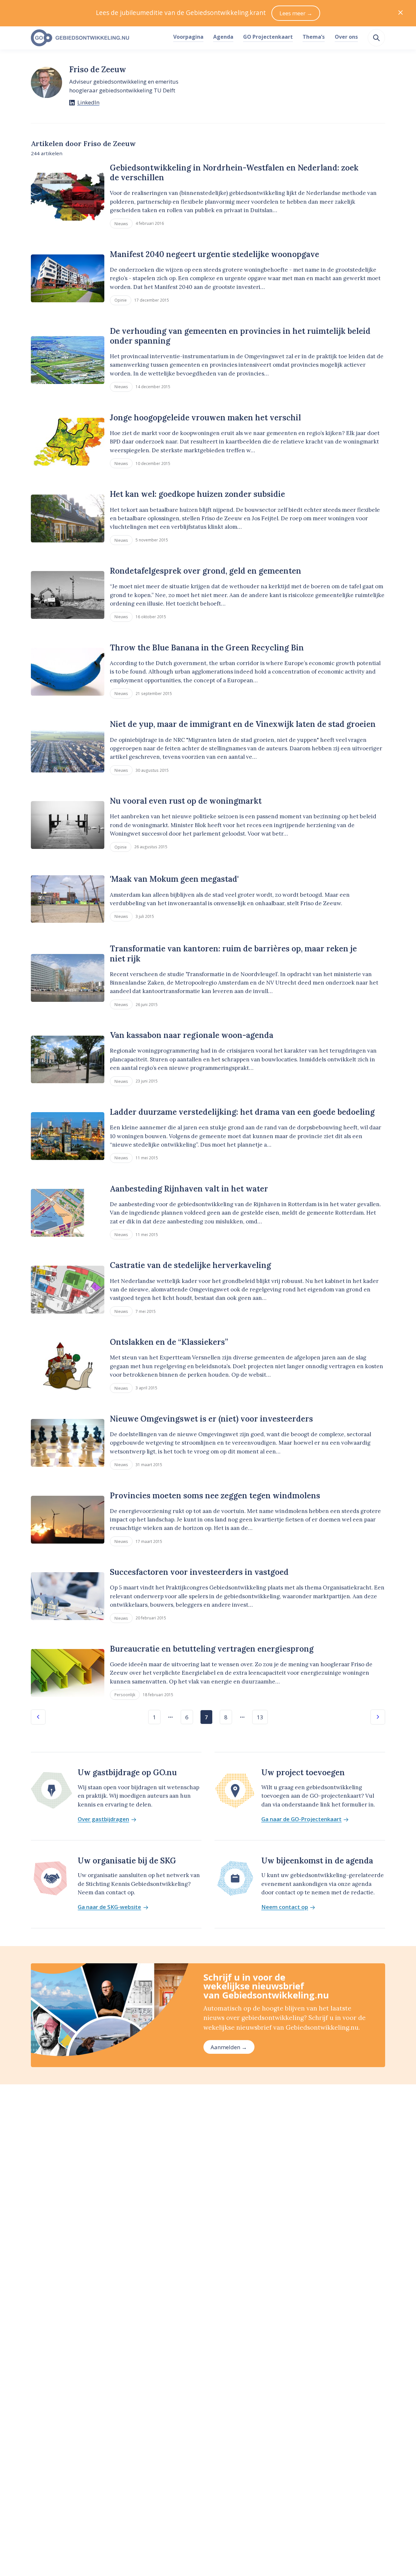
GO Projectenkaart (268, 37)
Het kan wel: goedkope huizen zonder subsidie (197, 494)
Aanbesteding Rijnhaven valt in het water (189, 1189)
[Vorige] (38, 1717)
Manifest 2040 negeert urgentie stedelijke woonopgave (214, 254)
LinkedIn (88, 102)
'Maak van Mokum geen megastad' (174, 879)
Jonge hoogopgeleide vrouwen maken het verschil (205, 418)
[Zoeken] (376, 38)
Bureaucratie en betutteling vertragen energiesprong (212, 1649)
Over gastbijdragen (103, 1819)
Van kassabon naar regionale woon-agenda (192, 1035)
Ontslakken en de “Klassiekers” (169, 1342)
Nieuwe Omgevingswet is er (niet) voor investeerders (211, 1419)
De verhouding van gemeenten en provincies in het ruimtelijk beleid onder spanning (240, 336)
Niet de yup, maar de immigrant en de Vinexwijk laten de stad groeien (243, 724)
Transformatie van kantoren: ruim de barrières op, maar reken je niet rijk (233, 954)
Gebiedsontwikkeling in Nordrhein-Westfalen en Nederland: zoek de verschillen (234, 173)
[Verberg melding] (401, 13)
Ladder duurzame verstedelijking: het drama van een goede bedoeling (242, 1112)
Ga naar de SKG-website (109, 1907)
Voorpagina (188, 37)
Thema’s (314, 37)
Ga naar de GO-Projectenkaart (301, 1819)
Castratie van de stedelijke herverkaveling (190, 1265)
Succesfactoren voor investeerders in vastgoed (199, 1572)
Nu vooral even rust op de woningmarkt (186, 801)
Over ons (346, 37)
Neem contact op (285, 1907)
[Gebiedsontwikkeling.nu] (98, 38)
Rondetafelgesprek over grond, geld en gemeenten (206, 571)
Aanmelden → (229, 2047)
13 (260, 1717)
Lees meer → (296, 13)
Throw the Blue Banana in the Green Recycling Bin (207, 648)
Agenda (223, 37)
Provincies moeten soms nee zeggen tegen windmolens (215, 1496)
